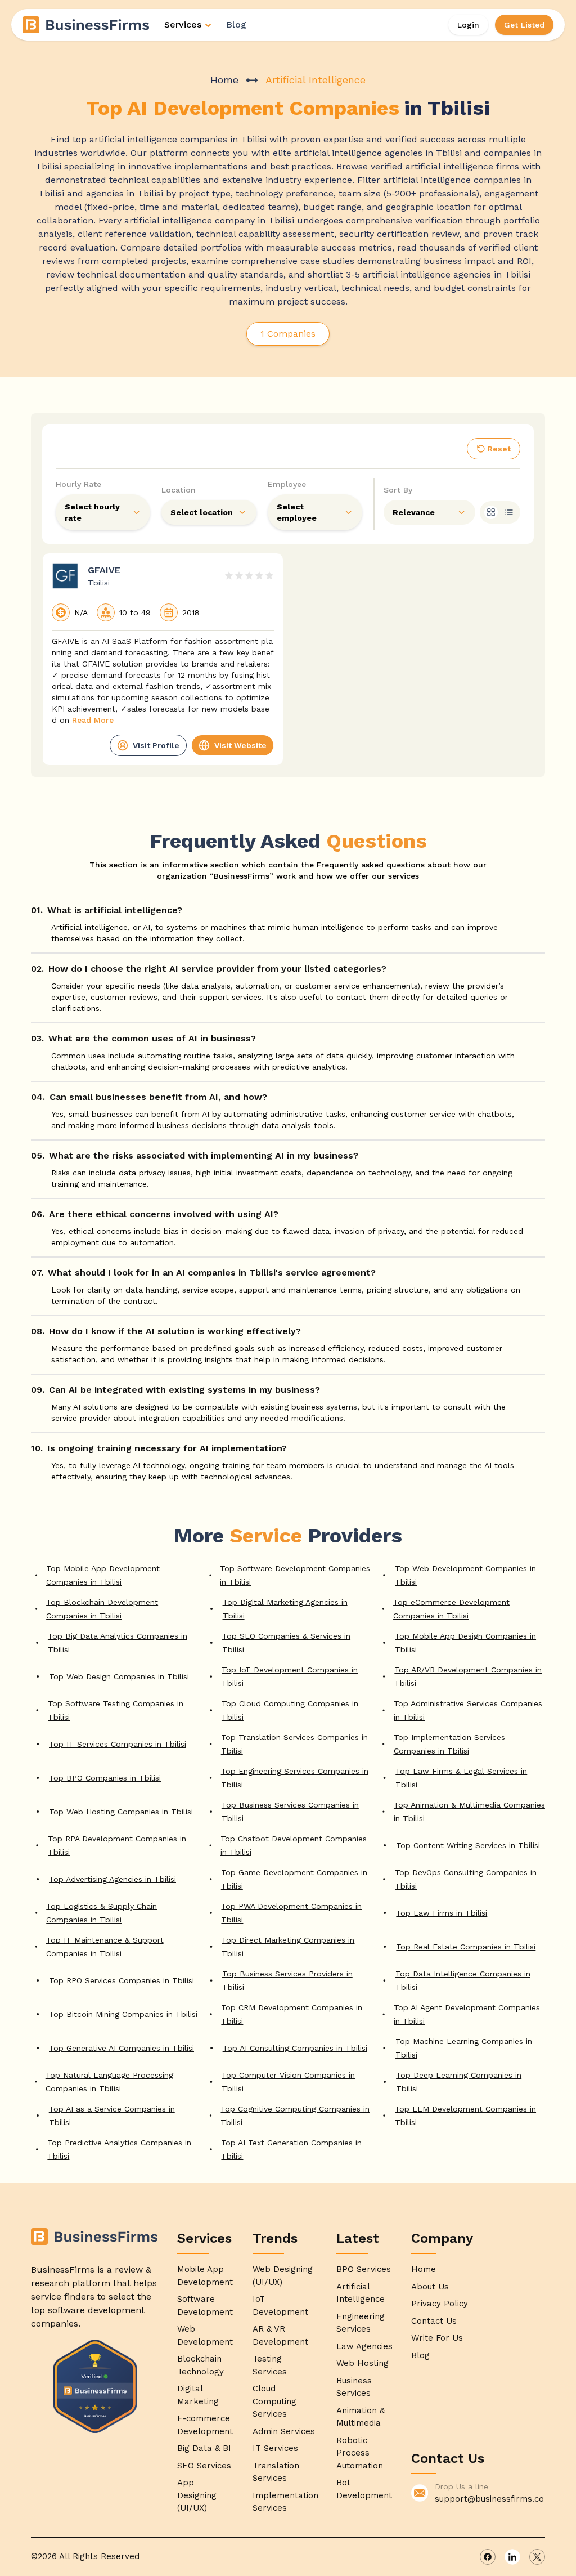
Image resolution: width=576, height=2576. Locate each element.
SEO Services (204, 2466)
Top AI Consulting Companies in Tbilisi (295, 2048)
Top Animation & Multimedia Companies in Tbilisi (469, 1812)
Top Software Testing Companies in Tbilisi (116, 1710)
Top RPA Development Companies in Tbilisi (117, 1845)
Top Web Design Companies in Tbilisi (119, 1676)
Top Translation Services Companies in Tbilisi (294, 1744)
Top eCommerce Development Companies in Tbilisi (451, 1609)
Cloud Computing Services (274, 2401)
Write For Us (437, 2338)
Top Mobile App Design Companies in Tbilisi (465, 1643)
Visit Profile (156, 745)
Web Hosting (363, 2363)
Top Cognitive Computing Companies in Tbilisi (295, 2116)
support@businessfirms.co (489, 2499)
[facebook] (488, 2557)
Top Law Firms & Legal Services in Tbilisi (461, 1778)
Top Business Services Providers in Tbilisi (287, 1980)
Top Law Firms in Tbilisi (442, 1913)
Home (224, 80)
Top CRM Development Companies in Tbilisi (292, 2014)
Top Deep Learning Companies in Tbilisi (459, 2082)
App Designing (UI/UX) (197, 2495)
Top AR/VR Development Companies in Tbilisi (468, 1676)
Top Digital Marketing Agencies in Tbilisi (285, 1609)
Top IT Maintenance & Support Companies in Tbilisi (105, 1947)
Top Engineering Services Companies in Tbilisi (295, 1778)
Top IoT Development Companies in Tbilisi (290, 1676)
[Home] (87, 25)
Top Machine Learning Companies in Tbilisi (464, 2048)
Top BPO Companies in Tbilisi (105, 1778)
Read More (93, 720)
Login (468, 25)
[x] (537, 2557)
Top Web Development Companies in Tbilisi (465, 1575)
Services (183, 24)
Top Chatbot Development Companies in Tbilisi (294, 1845)
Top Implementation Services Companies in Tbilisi (449, 1744)
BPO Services (364, 2269)
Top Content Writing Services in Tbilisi (468, 1845)
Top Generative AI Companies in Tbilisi (121, 2048)
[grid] (491, 512)
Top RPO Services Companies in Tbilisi (121, 1980)
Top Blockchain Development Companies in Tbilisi (102, 1609)
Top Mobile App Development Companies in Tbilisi (103, 1575)
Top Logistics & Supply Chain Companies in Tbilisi (102, 1913)
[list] (509, 512)
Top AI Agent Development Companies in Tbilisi (467, 2014)
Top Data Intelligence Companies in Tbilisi (463, 1980)
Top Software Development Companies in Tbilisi (295, 1575)
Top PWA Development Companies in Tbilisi (291, 1913)
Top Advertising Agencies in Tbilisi (112, 1879)
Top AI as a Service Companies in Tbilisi (112, 2116)
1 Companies (288, 334)
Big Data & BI (204, 2448)
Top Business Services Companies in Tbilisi (290, 1812)
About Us (430, 2287)
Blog (236, 24)
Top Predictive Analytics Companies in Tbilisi (119, 2149)
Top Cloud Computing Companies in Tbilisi (290, 1710)
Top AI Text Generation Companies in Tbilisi (291, 2149)
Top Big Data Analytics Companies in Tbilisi (118, 1643)
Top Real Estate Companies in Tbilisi (466, 1947)
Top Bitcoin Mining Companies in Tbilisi (123, 2014)
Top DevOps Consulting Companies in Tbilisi (466, 1879)
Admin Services (284, 2431)
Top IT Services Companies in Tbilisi (118, 1744)
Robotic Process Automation (360, 2453)
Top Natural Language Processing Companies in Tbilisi (109, 2082)
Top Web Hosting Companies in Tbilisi (121, 1812)
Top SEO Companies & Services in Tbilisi (286, 1643)
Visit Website (240, 745)
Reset (499, 449)
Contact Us (434, 2321)
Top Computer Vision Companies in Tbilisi (288, 2082)
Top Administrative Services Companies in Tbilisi (468, 1710)
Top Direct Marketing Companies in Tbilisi (288, 1947)
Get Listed (524, 25)
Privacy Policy (440, 2304)
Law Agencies (364, 2346)
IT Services (275, 2448)
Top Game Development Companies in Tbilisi (294, 1879)
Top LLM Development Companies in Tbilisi (465, 2116)
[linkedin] (512, 2557)
